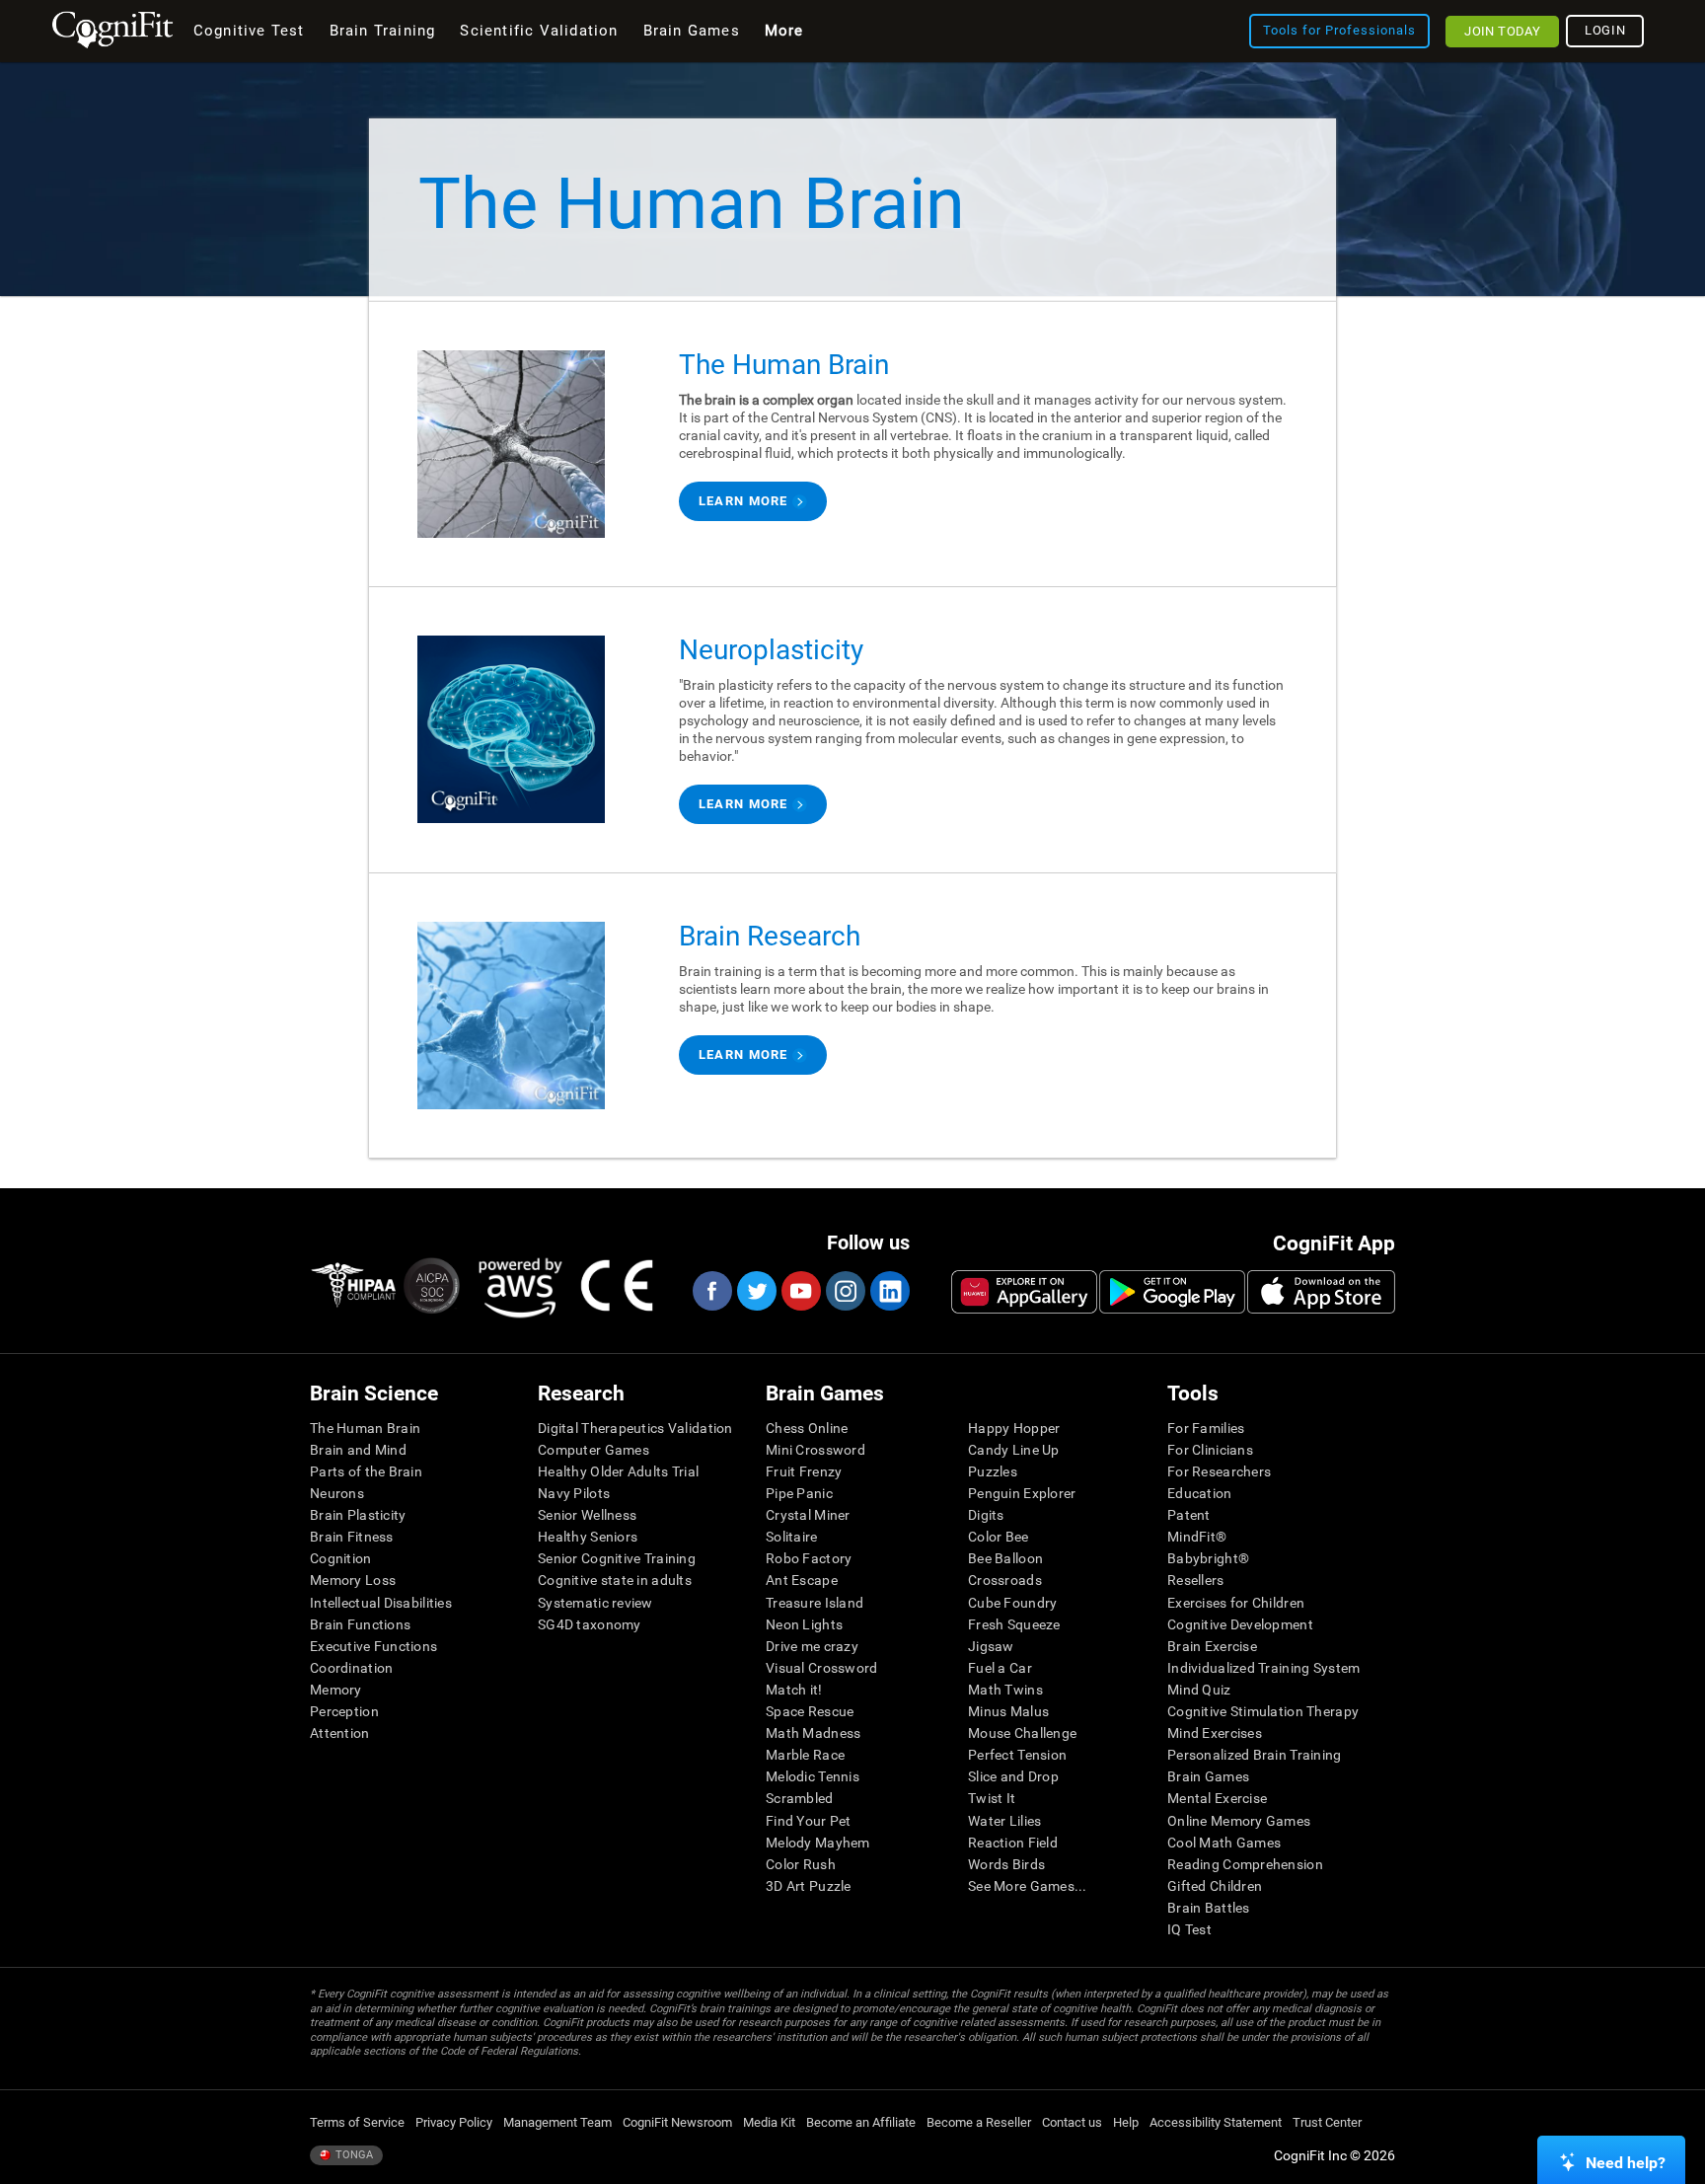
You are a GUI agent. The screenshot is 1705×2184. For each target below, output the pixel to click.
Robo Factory (809, 1558)
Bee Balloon (1005, 1558)
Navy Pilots (574, 1493)
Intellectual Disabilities (381, 1603)
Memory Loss (353, 1580)
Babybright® (1208, 1558)
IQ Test (1189, 1929)
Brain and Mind (358, 1450)
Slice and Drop (1013, 1776)
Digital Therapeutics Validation (635, 1428)
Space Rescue (810, 1711)
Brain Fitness (352, 1537)
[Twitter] (756, 1291)
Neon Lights (804, 1624)
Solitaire (792, 1537)
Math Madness (813, 1733)
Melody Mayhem (818, 1843)
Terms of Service (357, 2122)
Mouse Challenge (1022, 1733)
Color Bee (999, 1537)
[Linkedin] (889, 1291)
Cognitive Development (1240, 1624)
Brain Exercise (1212, 1646)
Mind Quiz (1199, 1690)
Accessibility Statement (1216, 2122)
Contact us (1072, 2122)
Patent (1189, 1515)
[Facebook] (711, 1291)
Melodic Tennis (813, 1776)
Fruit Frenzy (804, 1471)
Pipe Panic (799, 1493)
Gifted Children (1215, 1886)
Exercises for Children (1236, 1603)
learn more (743, 501)
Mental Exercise (1217, 1798)
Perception (344, 1711)
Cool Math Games (1224, 1843)
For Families (1206, 1428)
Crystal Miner (808, 1515)
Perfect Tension (1017, 1755)
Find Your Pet (809, 1821)
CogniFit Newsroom (677, 2122)
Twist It (992, 1798)
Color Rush (801, 1864)
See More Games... (1028, 1886)
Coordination (351, 1668)
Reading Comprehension (1245, 1864)
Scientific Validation (539, 31)
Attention (340, 1733)
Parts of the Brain (366, 1471)
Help (1126, 2122)
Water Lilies (1004, 1821)
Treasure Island (815, 1603)
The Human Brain (365, 1428)
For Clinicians (1210, 1450)
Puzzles (993, 1471)
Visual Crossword (821, 1668)
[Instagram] (845, 1291)
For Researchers (1219, 1471)
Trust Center (1327, 2122)
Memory (336, 1690)
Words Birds (1006, 1864)
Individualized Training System (1263, 1668)
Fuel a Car (1000, 1668)
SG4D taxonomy (590, 1624)
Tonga (353, 2155)
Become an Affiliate (861, 2122)
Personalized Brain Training (1255, 1755)
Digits (986, 1515)
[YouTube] (800, 1291)
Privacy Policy (454, 2122)
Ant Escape (802, 1580)
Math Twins (1005, 1690)
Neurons (337, 1493)
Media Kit (769, 2122)
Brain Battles (1209, 1908)
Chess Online (807, 1428)
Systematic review (595, 1603)
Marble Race (805, 1755)
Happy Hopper (1014, 1428)
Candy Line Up (1014, 1450)
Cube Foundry (1012, 1603)
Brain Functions (360, 1624)
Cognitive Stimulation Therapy (1263, 1711)
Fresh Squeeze (1014, 1624)
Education (1200, 1493)
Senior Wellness (587, 1515)
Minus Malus (1008, 1711)
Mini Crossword (815, 1450)
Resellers (1196, 1580)
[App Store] (1321, 1292)
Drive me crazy (812, 1646)
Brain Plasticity (358, 1515)
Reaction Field (1013, 1843)
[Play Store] (1172, 1292)
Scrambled (800, 1798)
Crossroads (1005, 1580)
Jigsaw (991, 1646)
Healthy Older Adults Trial (618, 1471)
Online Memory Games (1239, 1821)
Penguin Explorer (1022, 1493)
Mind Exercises (1215, 1733)
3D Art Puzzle (809, 1886)
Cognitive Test (249, 31)
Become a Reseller (979, 2122)
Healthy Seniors (588, 1537)
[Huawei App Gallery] (1024, 1292)
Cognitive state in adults (615, 1580)
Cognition (341, 1558)
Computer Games (593, 1450)
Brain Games (1208, 1776)
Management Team (557, 2122)
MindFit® (1197, 1537)
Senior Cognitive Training (617, 1558)
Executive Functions (373, 1646)
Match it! (794, 1690)
